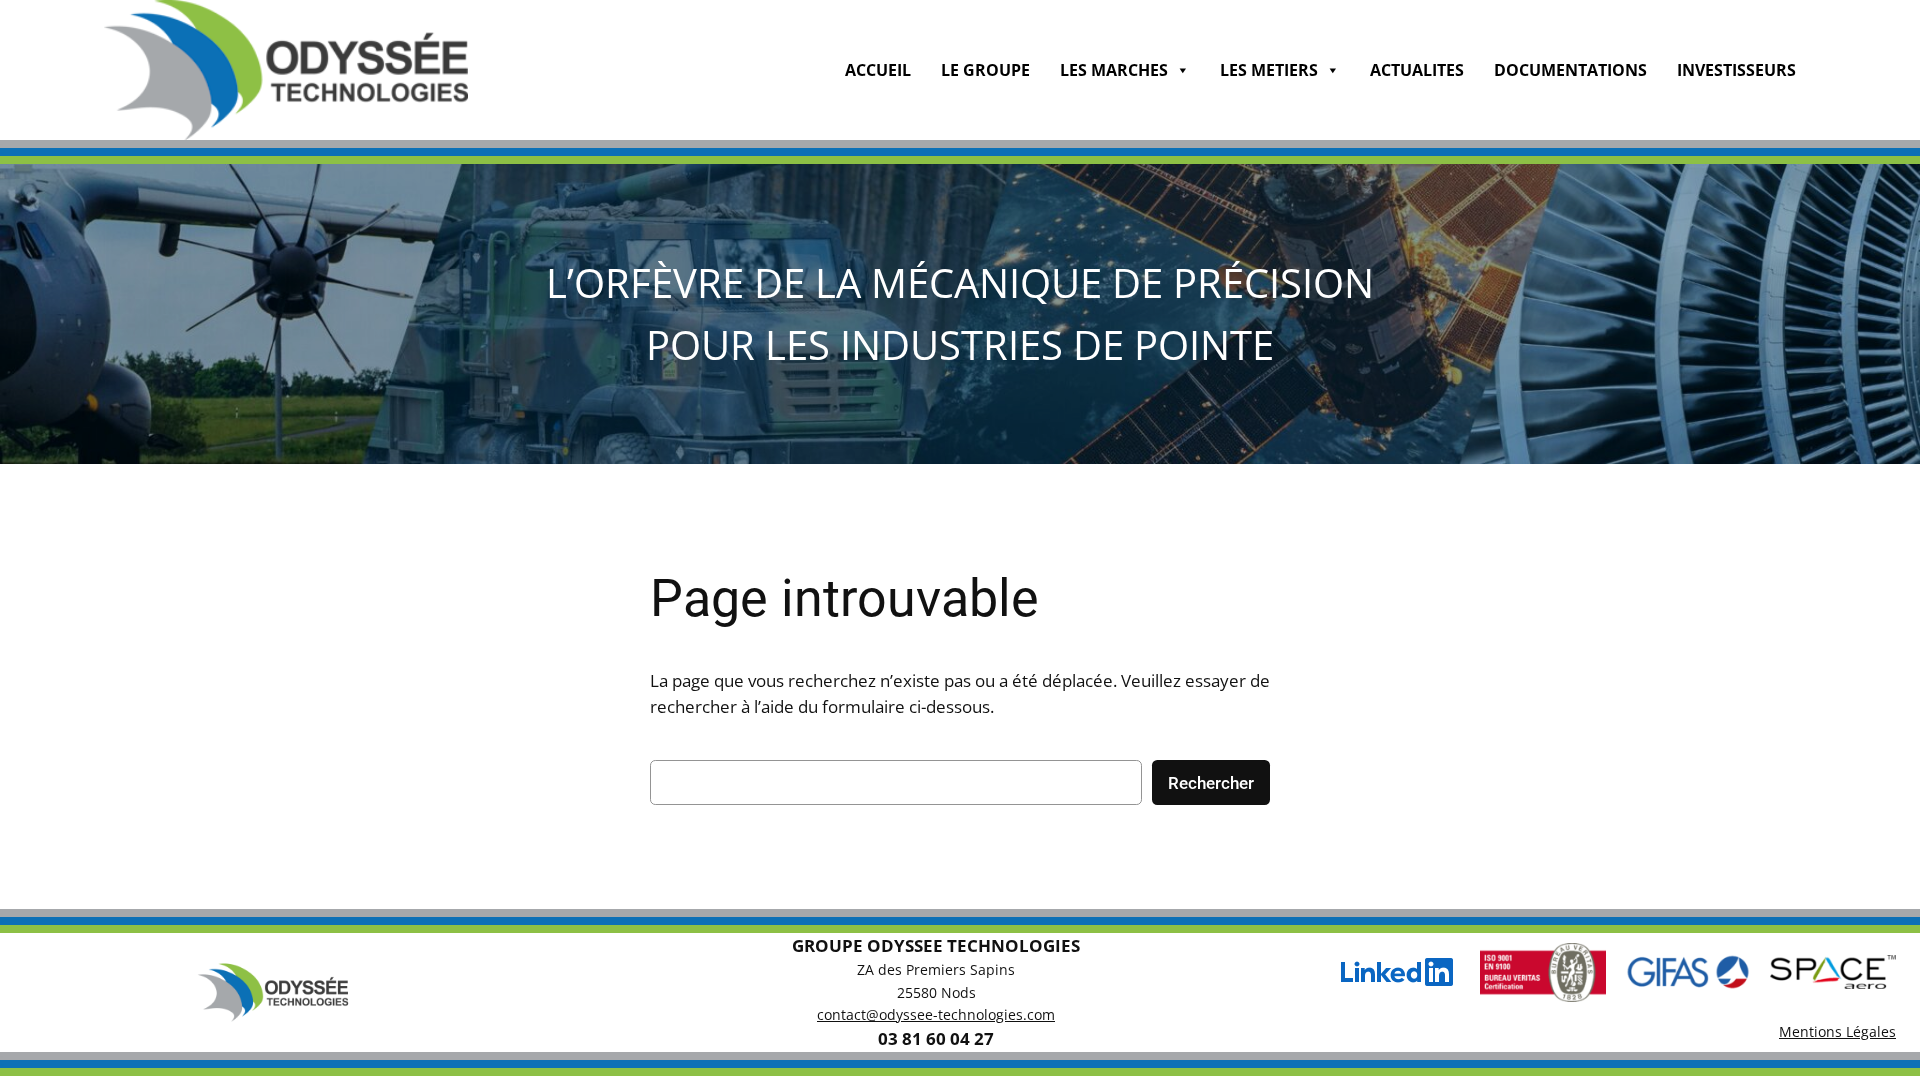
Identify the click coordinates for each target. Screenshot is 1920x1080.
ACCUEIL (878, 70)
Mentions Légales (1837, 1031)
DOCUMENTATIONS (1570, 70)
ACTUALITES (1417, 70)
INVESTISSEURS (1736, 70)
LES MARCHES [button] (1114, 70)
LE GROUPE (985, 70)
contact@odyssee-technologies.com (936, 1014)
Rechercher (1211, 783)
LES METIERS (1269, 70)
